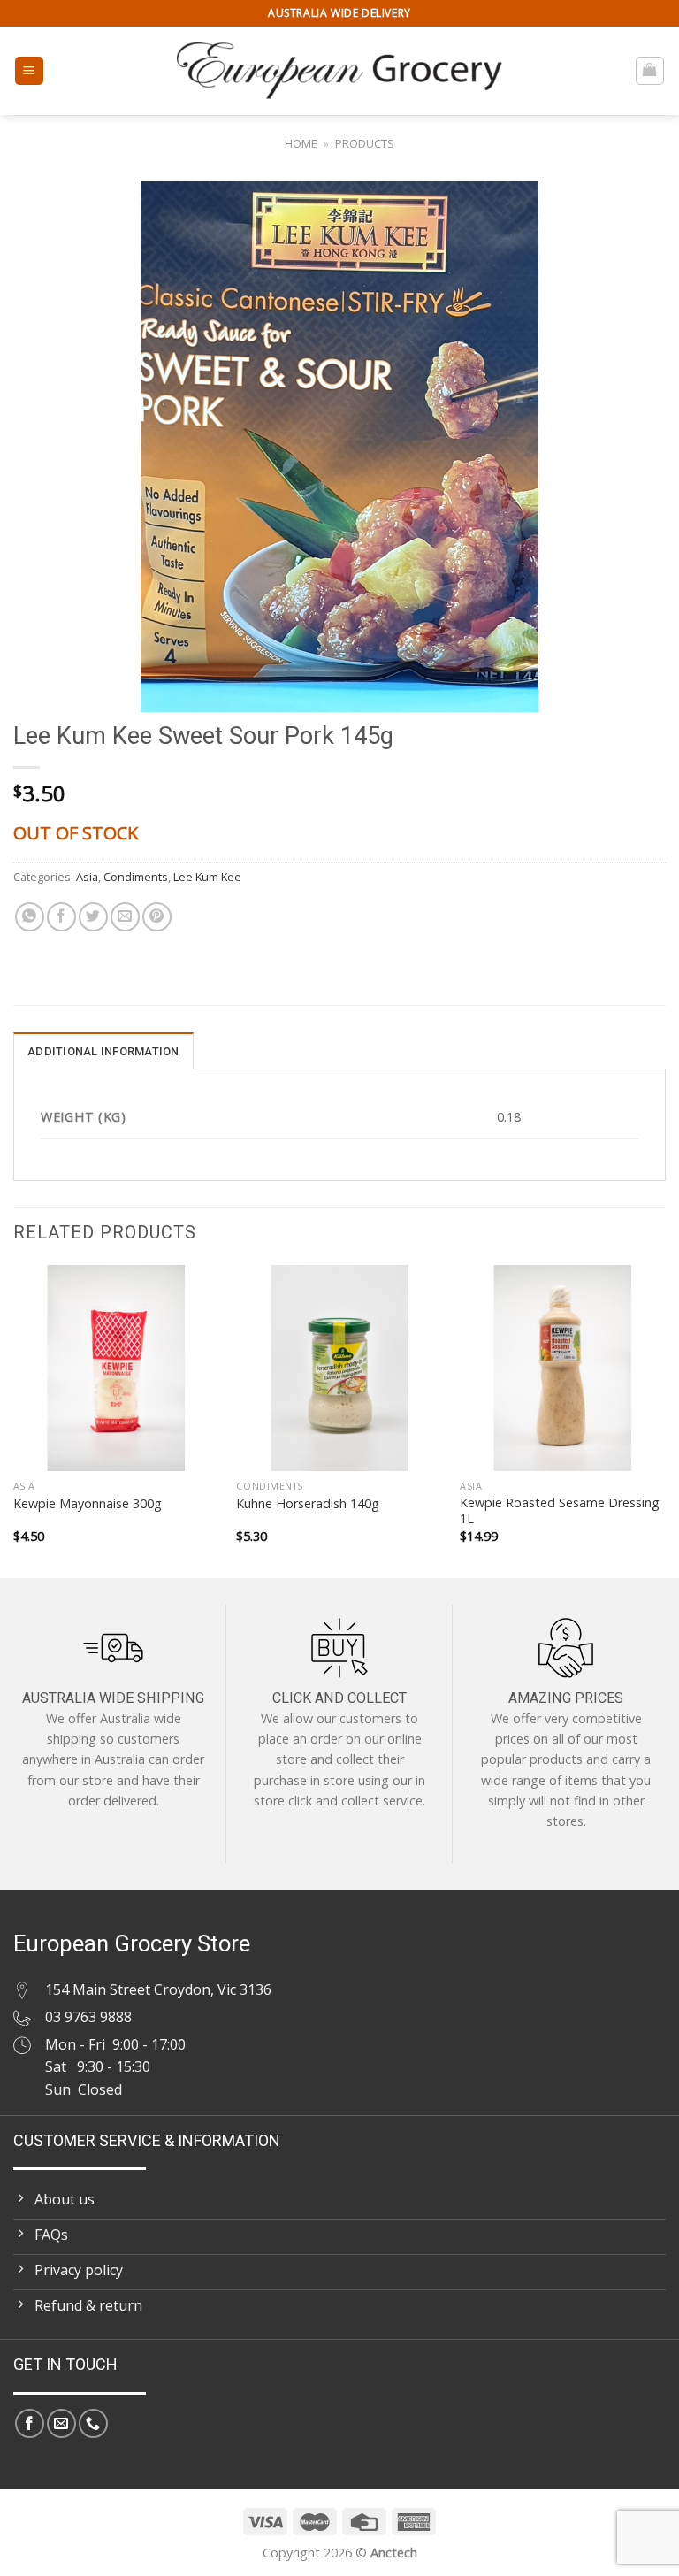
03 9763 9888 (88, 2017)
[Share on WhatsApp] (30, 917)
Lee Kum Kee (207, 877)
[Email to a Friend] (125, 917)
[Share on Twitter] (93, 917)
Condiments (136, 877)
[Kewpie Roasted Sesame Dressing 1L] (563, 1368)
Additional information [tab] (103, 1051)
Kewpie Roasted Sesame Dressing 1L (560, 1511)
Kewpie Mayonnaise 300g (88, 1504)
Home (301, 143)
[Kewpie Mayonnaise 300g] (116, 1368)
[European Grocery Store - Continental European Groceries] (339, 71)
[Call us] (93, 2423)
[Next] (665, 1420)
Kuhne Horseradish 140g (308, 1504)
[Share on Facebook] (61, 917)
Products (365, 143)
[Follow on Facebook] (30, 2423)
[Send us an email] (61, 2423)
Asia (87, 877)
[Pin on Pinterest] (157, 917)
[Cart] (650, 71)
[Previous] (14, 1420)
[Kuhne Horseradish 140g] (339, 1368)
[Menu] (30, 71)
